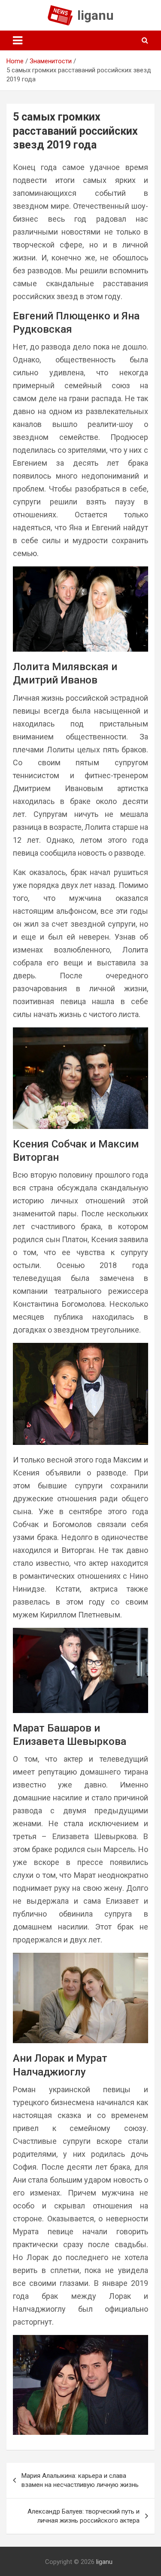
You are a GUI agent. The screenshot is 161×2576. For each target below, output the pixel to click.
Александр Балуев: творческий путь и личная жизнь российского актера (84, 2516)
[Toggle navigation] (18, 40)
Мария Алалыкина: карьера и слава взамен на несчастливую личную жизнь (80, 2480)
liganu (96, 15)
